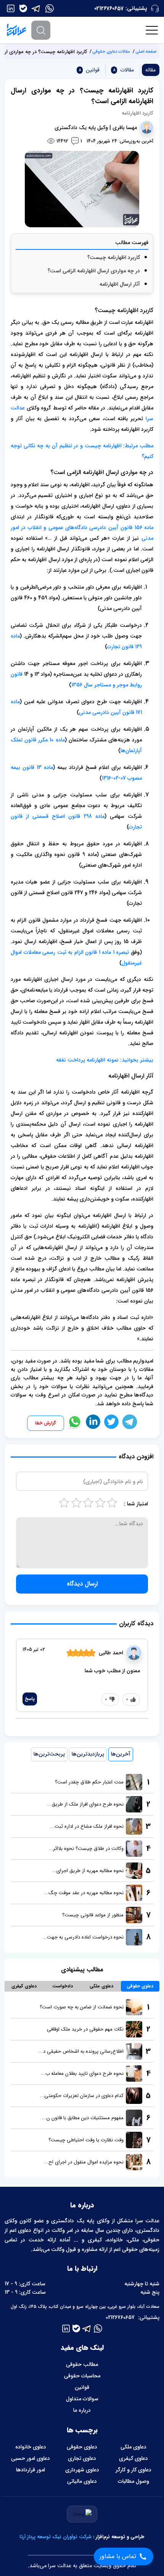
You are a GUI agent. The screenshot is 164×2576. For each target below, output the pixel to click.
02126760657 (109, 8)
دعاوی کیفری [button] (24, 1986)
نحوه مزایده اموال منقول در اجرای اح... (84, 2162)
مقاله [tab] (150, 70)
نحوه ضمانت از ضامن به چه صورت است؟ (82, 2007)
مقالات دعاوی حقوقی (111, 52)
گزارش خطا (46, 1423)
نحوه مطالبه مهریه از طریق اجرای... (88, 1871)
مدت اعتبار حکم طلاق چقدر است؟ (89, 1782)
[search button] (41, 30)
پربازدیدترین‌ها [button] (88, 1754)
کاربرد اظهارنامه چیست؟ (114, 257)
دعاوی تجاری (82, 2458)
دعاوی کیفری (133, 2458)
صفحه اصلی (146, 52)
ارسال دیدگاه (82, 1584)
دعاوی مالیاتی (82, 2481)
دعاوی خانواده (31, 2447)
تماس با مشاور (118, 2556)
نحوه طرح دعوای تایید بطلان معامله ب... (82, 2074)
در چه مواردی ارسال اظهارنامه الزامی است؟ (94, 271)
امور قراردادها (31, 2470)
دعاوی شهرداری (82, 2470)
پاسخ (30, 1699)
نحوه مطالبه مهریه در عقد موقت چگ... (84, 1893)
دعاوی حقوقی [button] (140, 1986)
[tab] (123, 70)
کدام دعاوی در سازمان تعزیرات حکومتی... (82, 2096)
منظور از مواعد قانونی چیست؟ (93, 1915)
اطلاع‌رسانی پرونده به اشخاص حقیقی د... (81, 2051)
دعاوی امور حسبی (31, 2458)
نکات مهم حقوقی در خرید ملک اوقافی (85, 2029)
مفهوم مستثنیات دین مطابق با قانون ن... (83, 2118)
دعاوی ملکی (133, 2447)
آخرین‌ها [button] (121, 1754)
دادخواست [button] (63, 1986)
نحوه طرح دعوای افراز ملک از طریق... (85, 1804)
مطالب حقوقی (82, 2364)
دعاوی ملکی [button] (101, 1986)
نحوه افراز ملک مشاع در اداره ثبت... (87, 1826)
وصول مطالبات (133, 2481)
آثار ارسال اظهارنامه (120, 284)
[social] (50, 8)
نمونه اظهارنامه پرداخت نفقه (88, 1060)
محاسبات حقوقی (82, 2376)
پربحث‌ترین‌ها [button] (49, 1754)
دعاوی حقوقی (82, 2447)
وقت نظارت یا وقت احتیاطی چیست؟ (86, 2140)
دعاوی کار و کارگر (133, 2470)
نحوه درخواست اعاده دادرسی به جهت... (83, 1937)
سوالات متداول (82, 2399)
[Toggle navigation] (152, 30)
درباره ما (82, 2410)
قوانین (82, 2387)
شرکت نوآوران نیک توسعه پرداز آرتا (55, 2537)
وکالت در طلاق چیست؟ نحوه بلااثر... (86, 1849)
